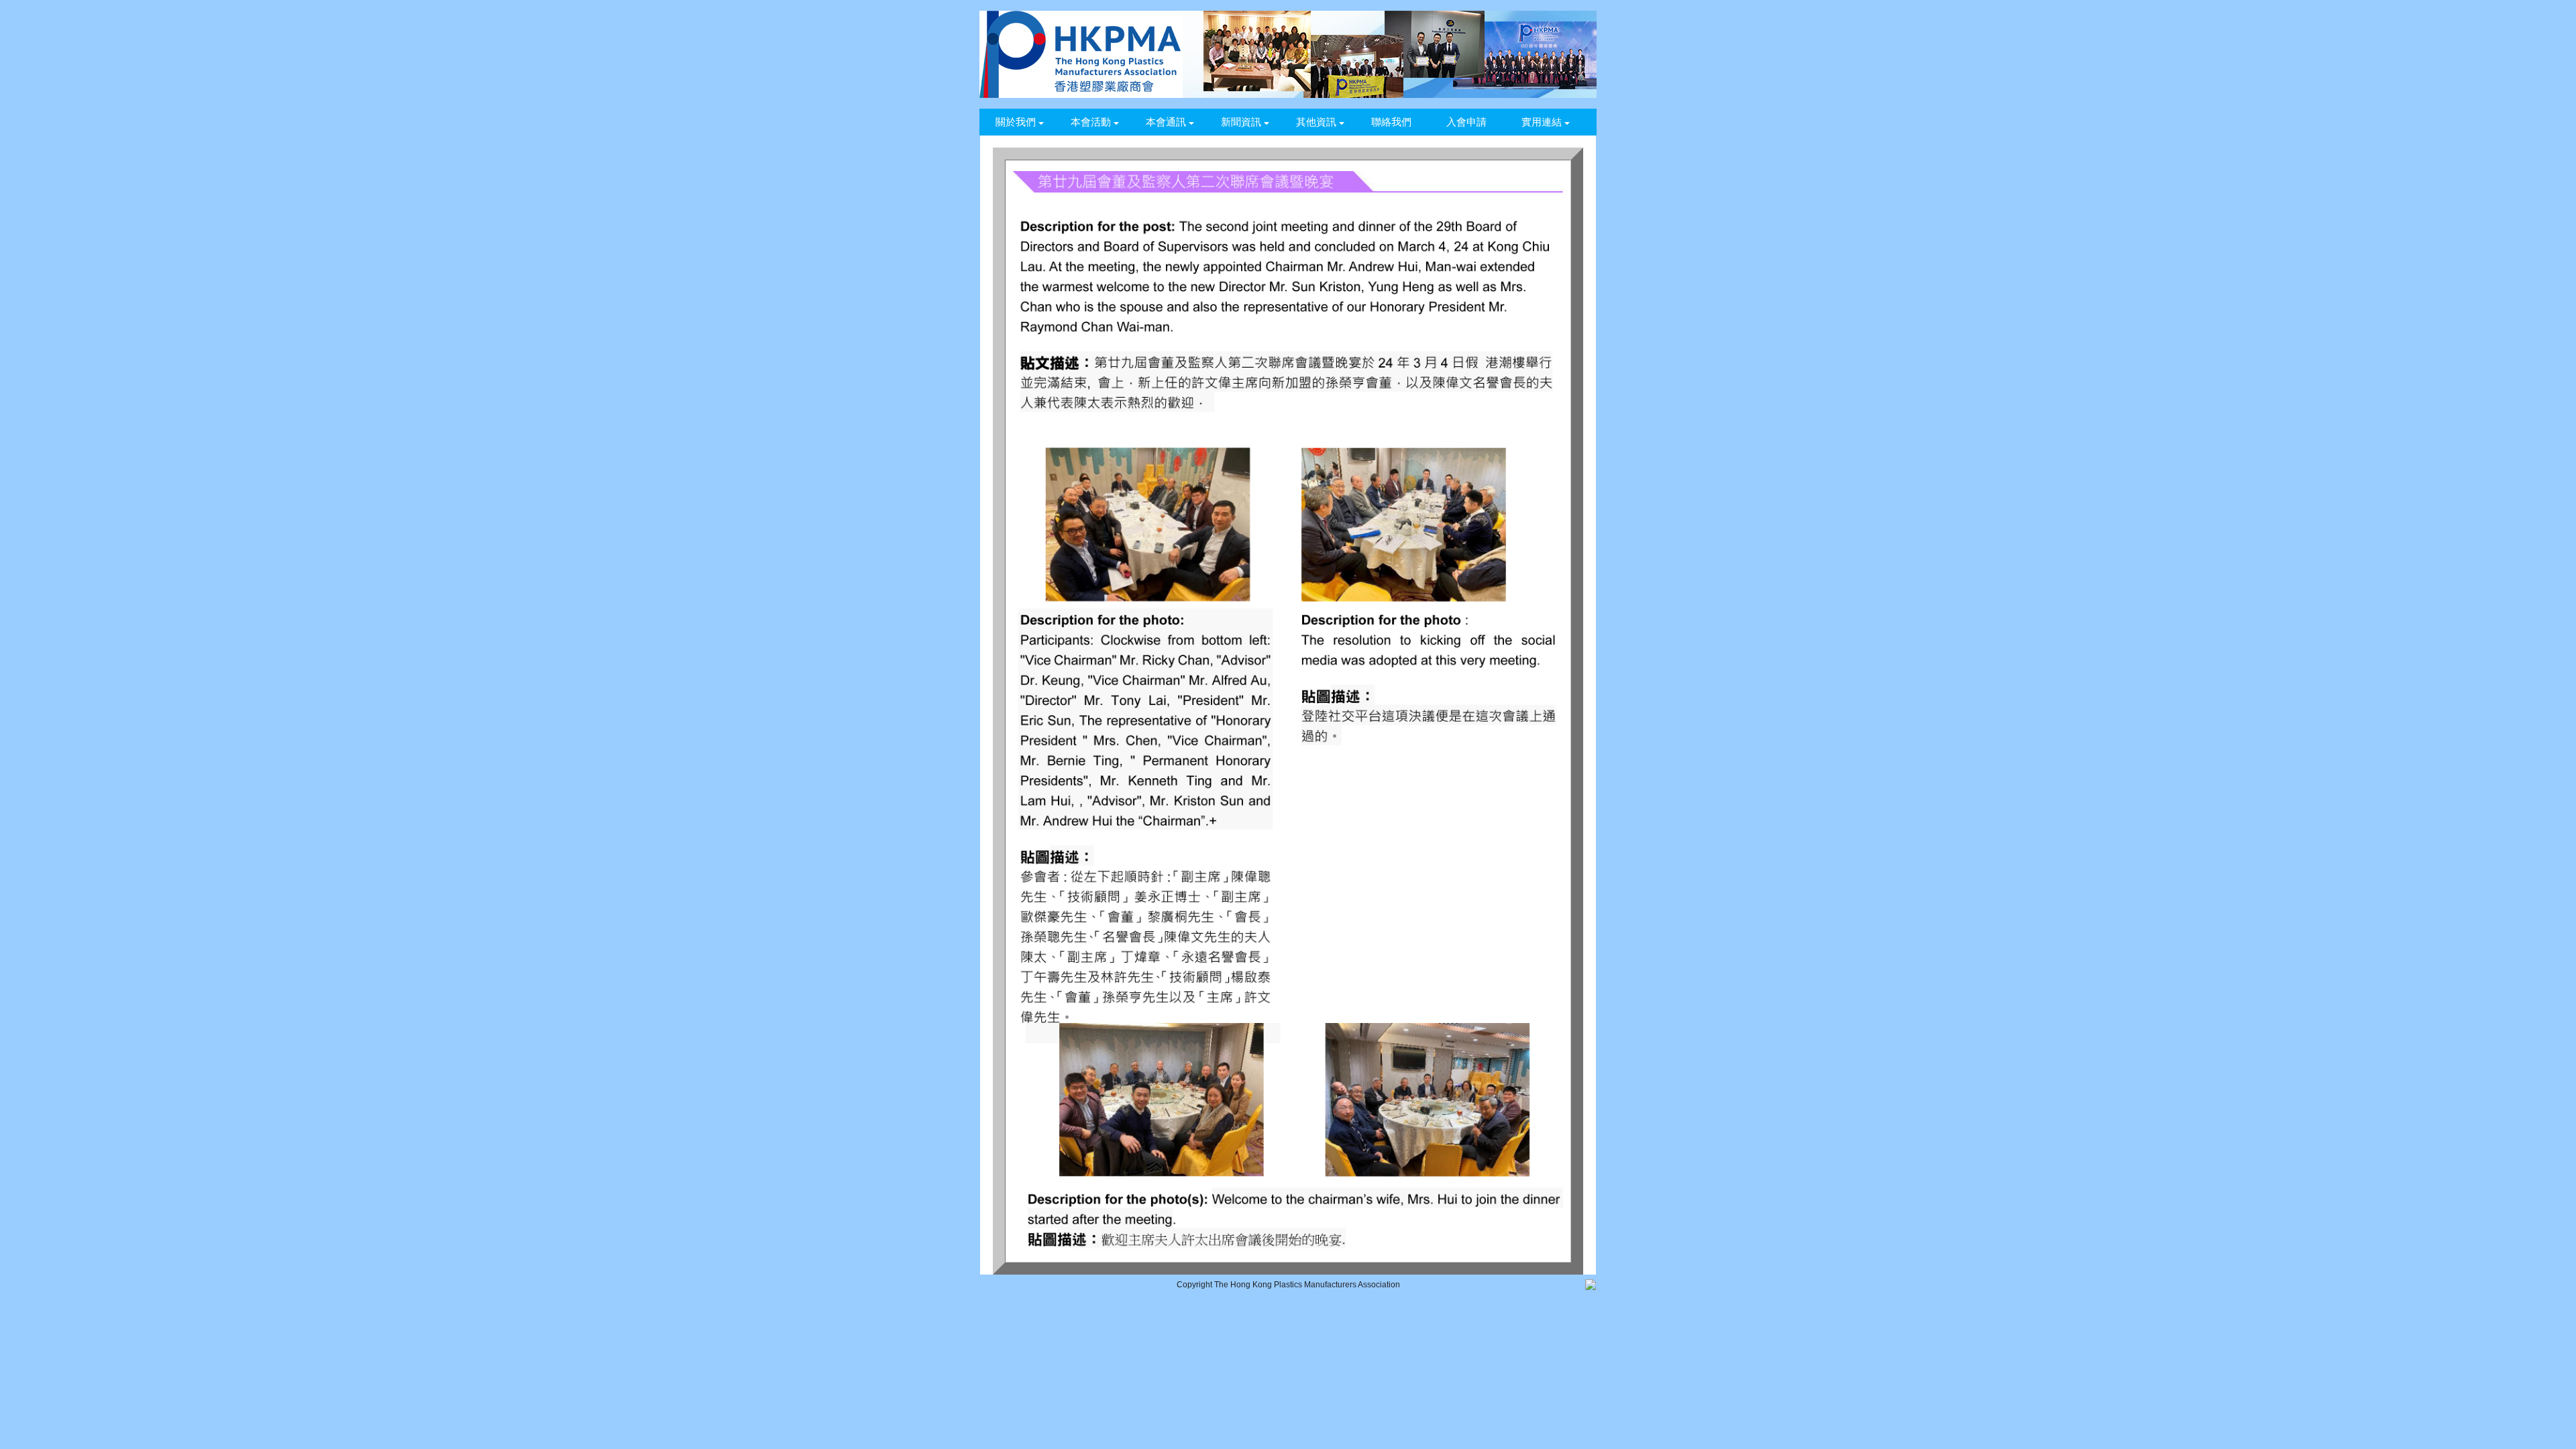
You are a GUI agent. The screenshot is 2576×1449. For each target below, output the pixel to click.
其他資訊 (1316, 122)
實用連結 (1542, 122)
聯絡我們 (1391, 122)
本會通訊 (1166, 122)
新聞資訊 (1241, 122)
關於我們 (1016, 122)
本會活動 (1091, 122)
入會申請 (1466, 122)
